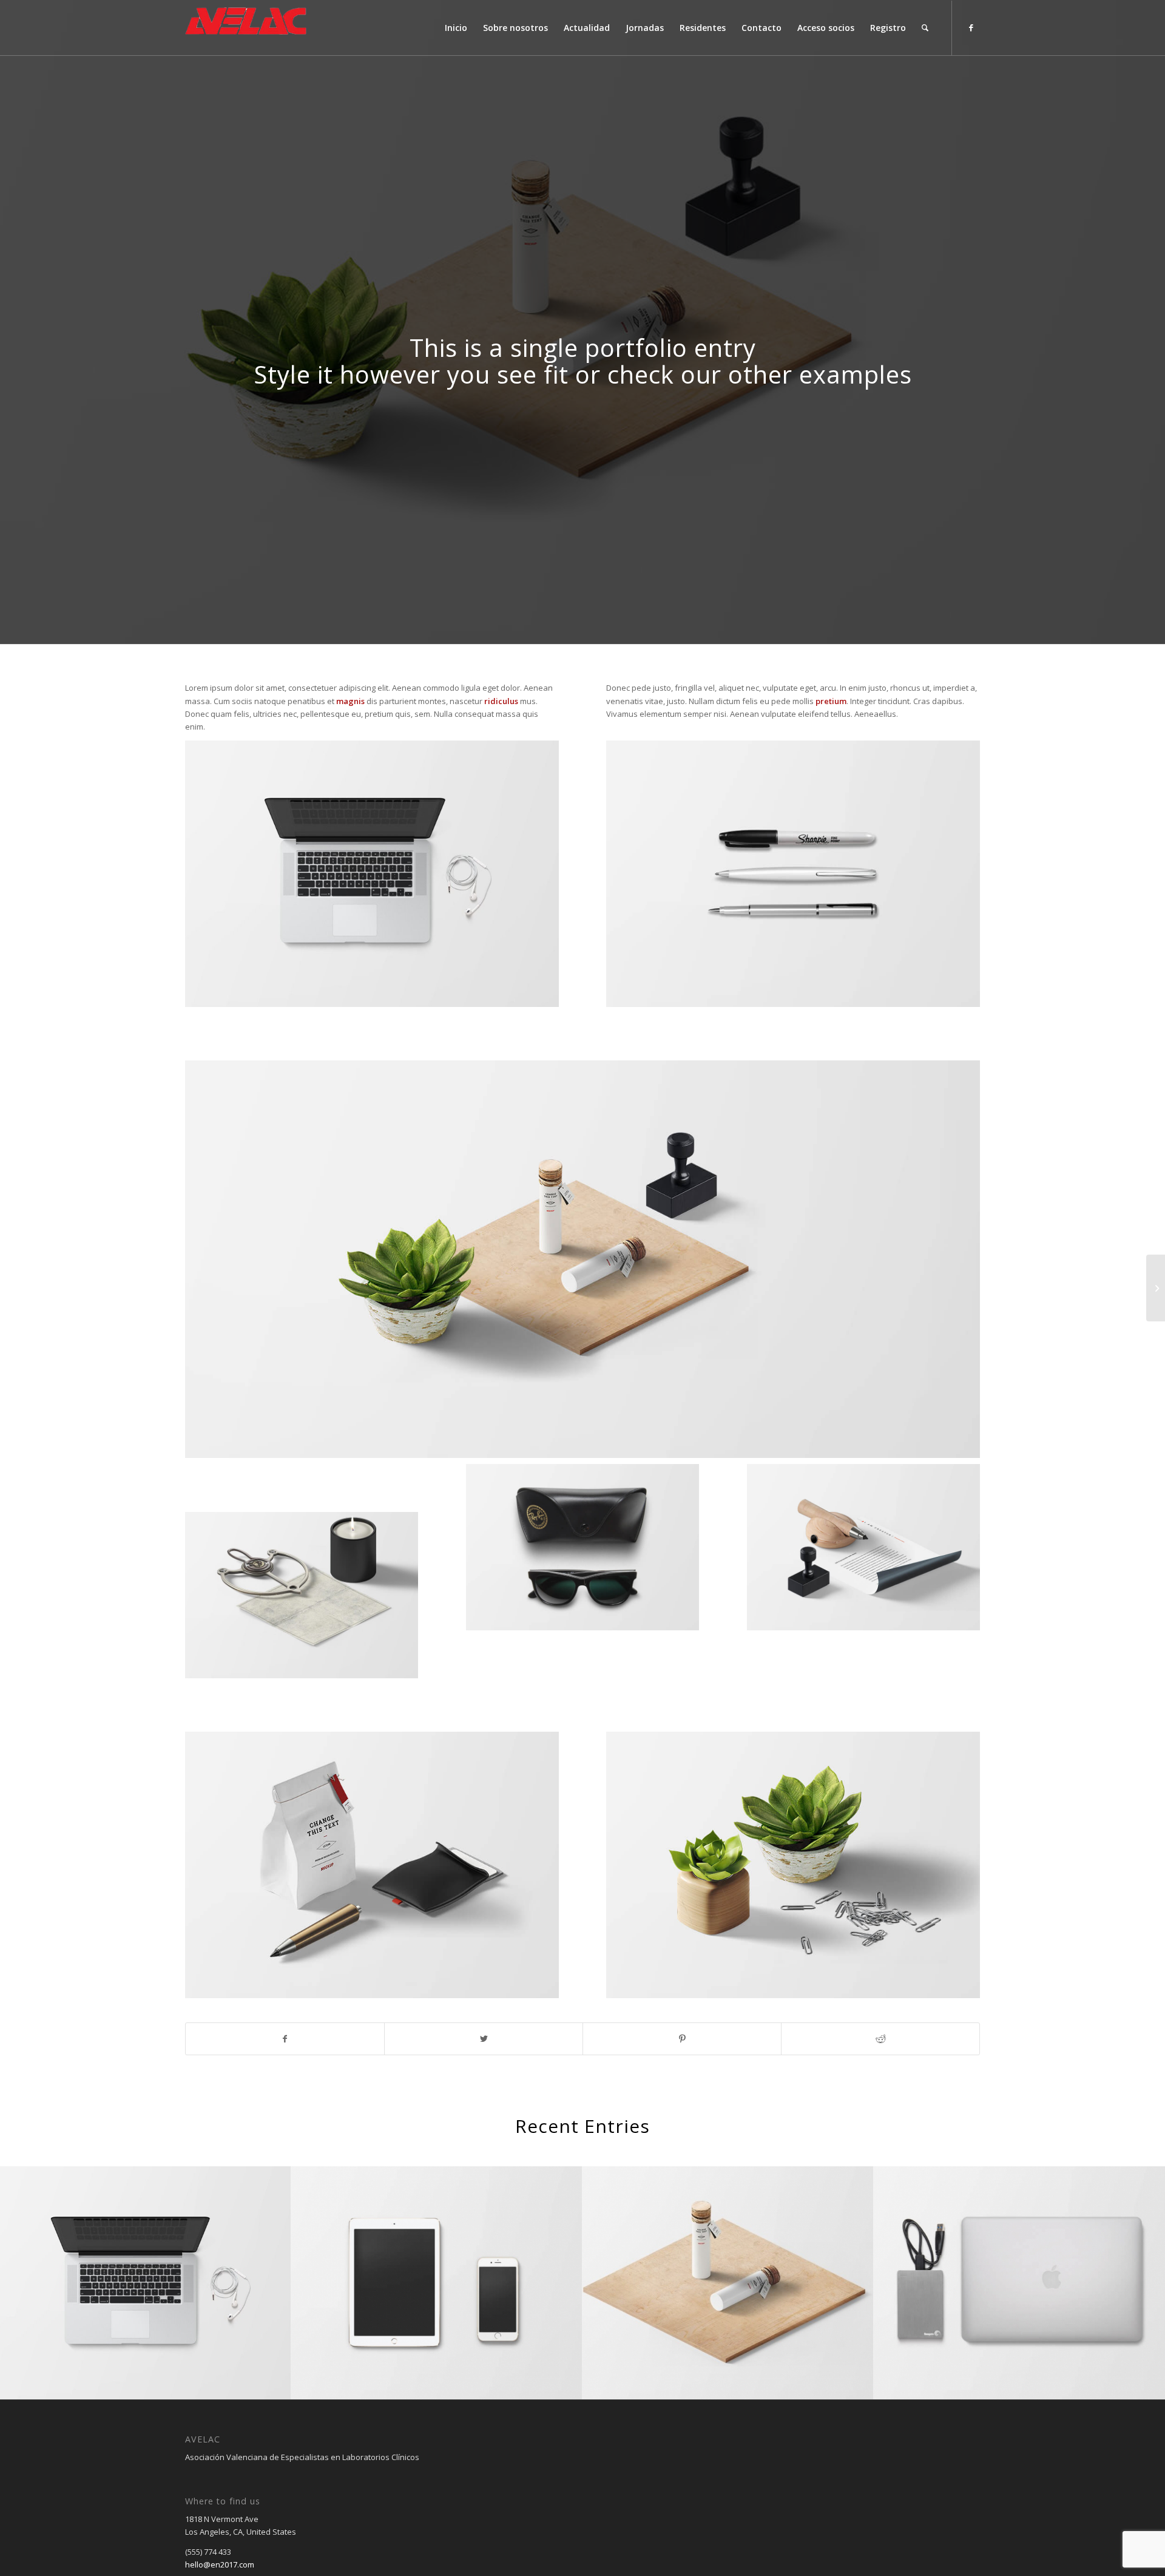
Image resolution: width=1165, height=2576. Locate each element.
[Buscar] (925, 28)
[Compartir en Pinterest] (682, 2039)
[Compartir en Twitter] (484, 2039)
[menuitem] (456, 28)
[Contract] (1156, 1288)
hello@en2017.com (220, 2564)
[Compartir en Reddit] (880, 2039)
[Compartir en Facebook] (285, 2039)
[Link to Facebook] (971, 27)
